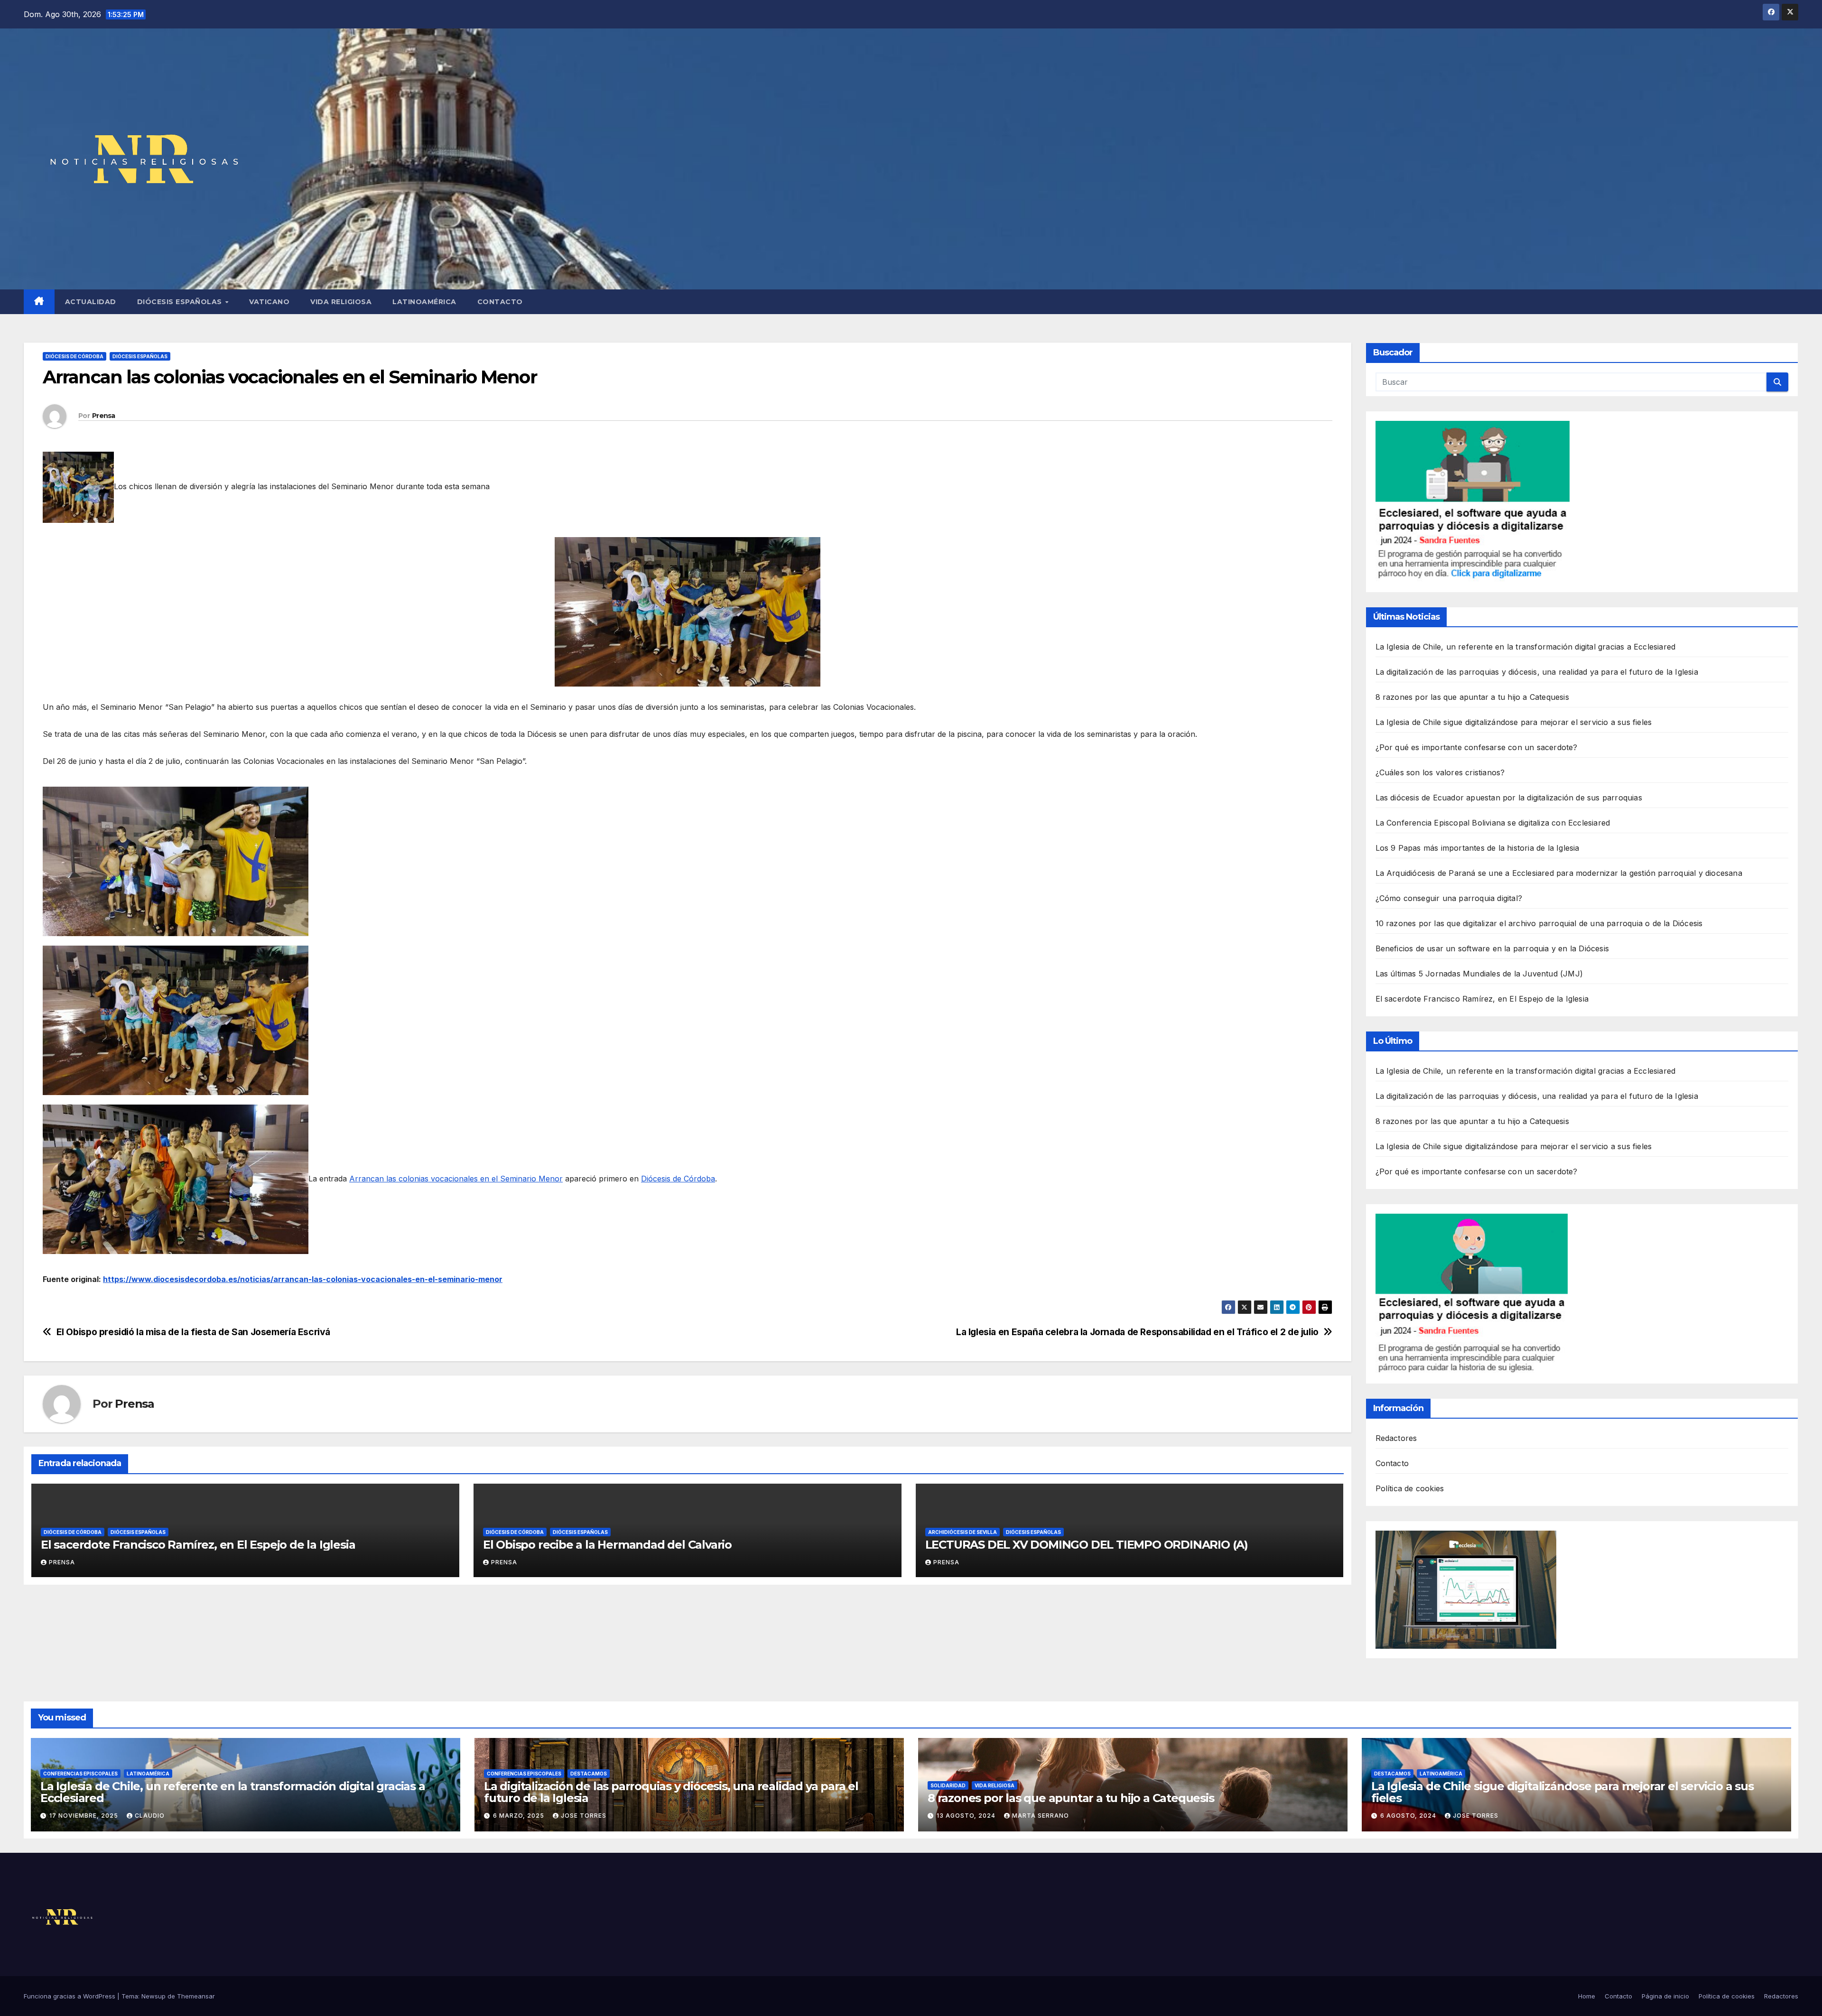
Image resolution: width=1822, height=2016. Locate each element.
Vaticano (269, 302)
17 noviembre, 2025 (85, 1816)
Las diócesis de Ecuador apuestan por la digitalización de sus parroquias (1509, 798)
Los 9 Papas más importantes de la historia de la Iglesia (1478, 848)
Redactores (1396, 1438)
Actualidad (91, 302)
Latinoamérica (424, 302)
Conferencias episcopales (80, 1774)
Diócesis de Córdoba (74, 356)
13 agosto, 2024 (967, 1816)
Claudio (150, 1816)
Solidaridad (948, 1785)
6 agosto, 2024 (1409, 1816)
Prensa (104, 416)
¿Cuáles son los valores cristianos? (1440, 772)
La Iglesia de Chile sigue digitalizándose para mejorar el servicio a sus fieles (1514, 722)
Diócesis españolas (181, 302)
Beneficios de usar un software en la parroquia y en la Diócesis (1492, 948)
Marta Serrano (1041, 1816)
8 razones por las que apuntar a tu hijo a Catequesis (1472, 697)
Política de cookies (1410, 1488)
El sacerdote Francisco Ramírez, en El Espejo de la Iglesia (198, 1545)
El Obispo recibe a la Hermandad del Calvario (607, 1545)
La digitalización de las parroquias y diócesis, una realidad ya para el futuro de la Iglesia (1537, 672)
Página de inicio (1665, 1996)
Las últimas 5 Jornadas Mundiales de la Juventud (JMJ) (1479, 974)
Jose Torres (584, 1816)
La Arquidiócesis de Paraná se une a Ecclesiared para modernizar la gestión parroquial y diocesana (1559, 873)
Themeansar (196, 1996)
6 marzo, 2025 (520, 1816)
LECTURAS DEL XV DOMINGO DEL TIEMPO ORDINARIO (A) (1087, 1545)
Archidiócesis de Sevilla (962, 1532)
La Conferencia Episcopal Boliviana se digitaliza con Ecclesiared (1493, 823)
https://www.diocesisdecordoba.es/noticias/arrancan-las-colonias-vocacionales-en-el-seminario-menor (303, 1279)
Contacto (500, 302)
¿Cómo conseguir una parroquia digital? (1449, 898)
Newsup (153, 1996)
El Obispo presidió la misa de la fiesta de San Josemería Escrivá (193, 1332)
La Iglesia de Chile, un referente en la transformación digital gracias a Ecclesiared (1526, 647)
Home (1587, 1996)
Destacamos (589, 1774)
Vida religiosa (341, 302)
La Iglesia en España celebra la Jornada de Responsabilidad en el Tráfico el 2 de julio (1137, 1332)
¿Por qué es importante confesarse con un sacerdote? (1477, 747)
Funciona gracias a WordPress (70, 1996)
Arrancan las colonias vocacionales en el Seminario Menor (456, 1179)
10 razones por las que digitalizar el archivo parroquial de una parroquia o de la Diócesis (1539, 923)
